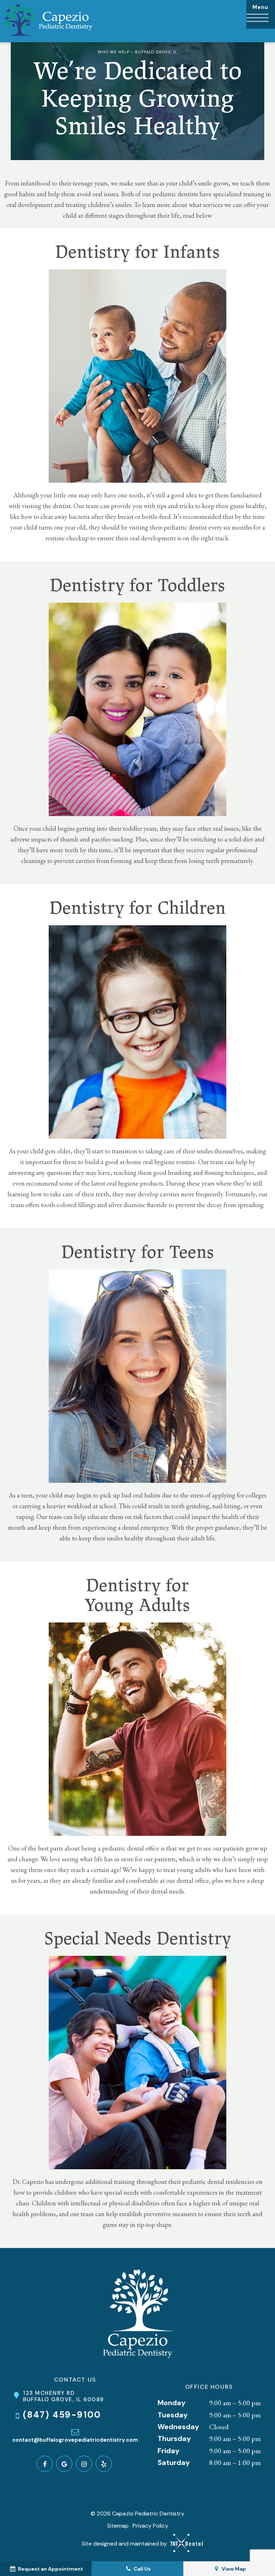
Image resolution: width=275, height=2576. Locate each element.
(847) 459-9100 (62, 2415)
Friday (168, 2451)
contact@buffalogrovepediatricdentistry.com (75, 2440)
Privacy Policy (150, 2526)
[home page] (48, 21)
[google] (64, 2464)
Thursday (174, 2438)
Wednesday (178, 2427)
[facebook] (45, 2464)
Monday (172, 2403)
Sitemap (118, 2526)
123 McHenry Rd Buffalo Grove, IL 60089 (63, 2396)
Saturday (174, 2462)
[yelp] (104, 2464)
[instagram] (84, 2464)
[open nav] (261, 14)
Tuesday (173, 2415)
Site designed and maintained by (125, 2544)
